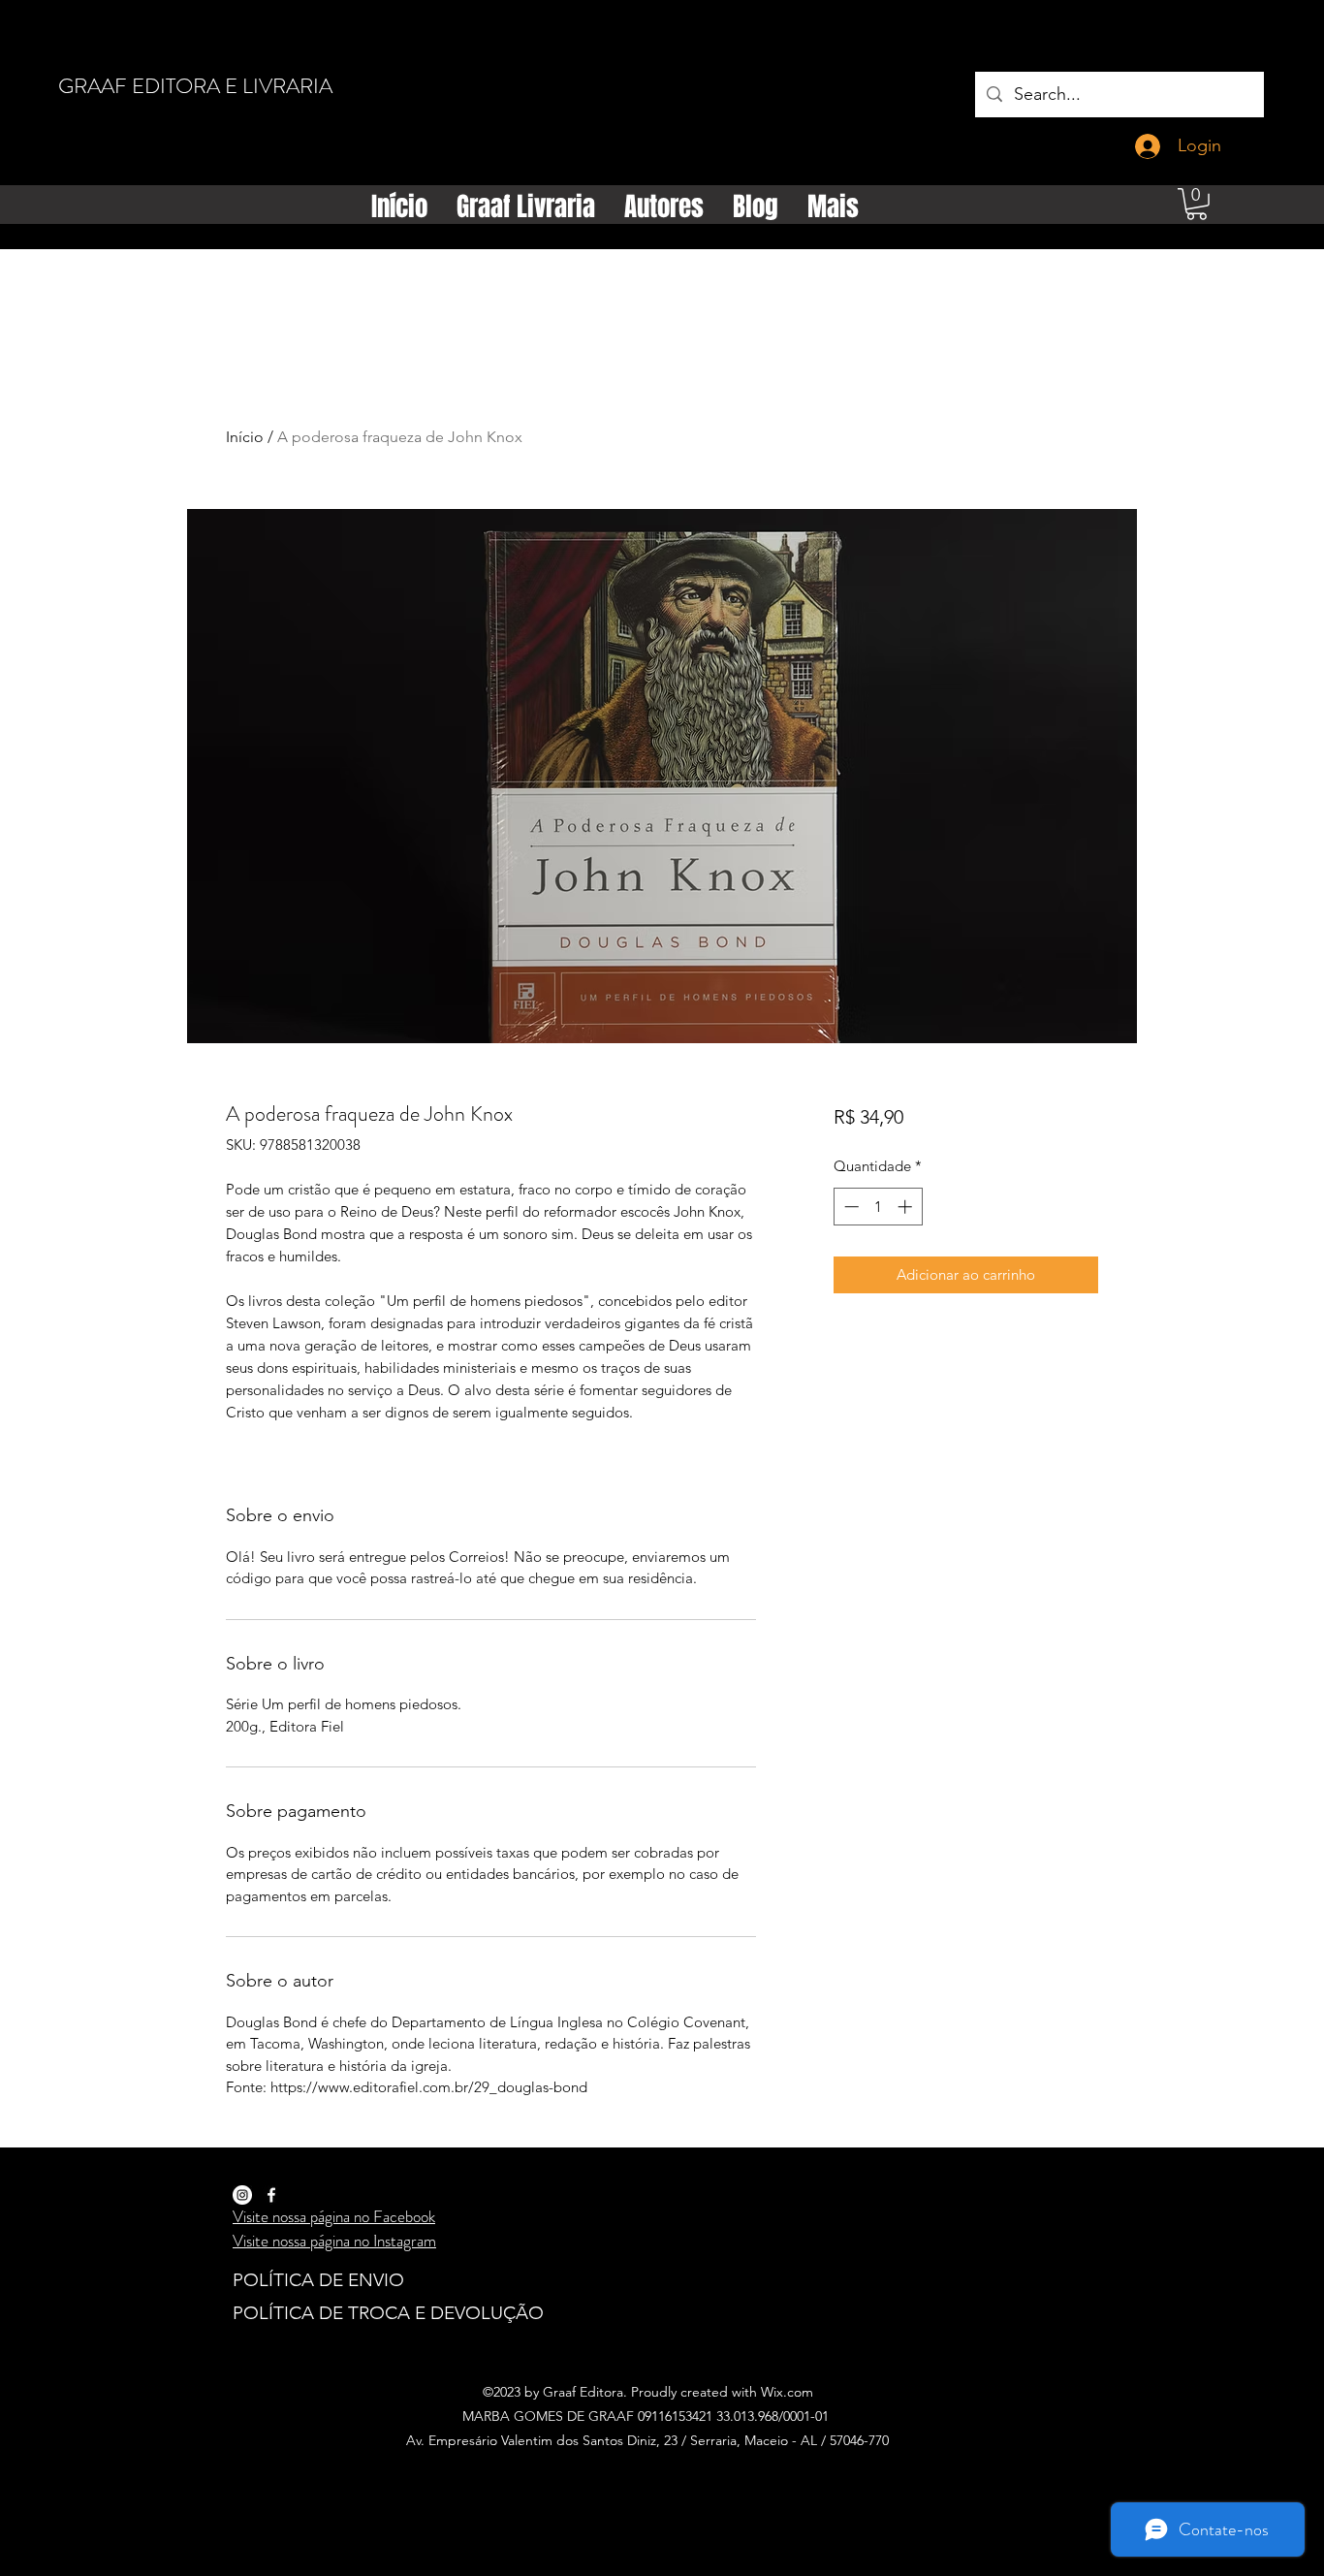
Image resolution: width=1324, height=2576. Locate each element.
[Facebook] (271, 2195)
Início (245, 437)
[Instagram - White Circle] (242, 2195)
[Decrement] (850, 1207)
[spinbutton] (878, 1207)
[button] (1197, 204)
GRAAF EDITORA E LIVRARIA (195, 86)
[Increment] (907, 1207)
